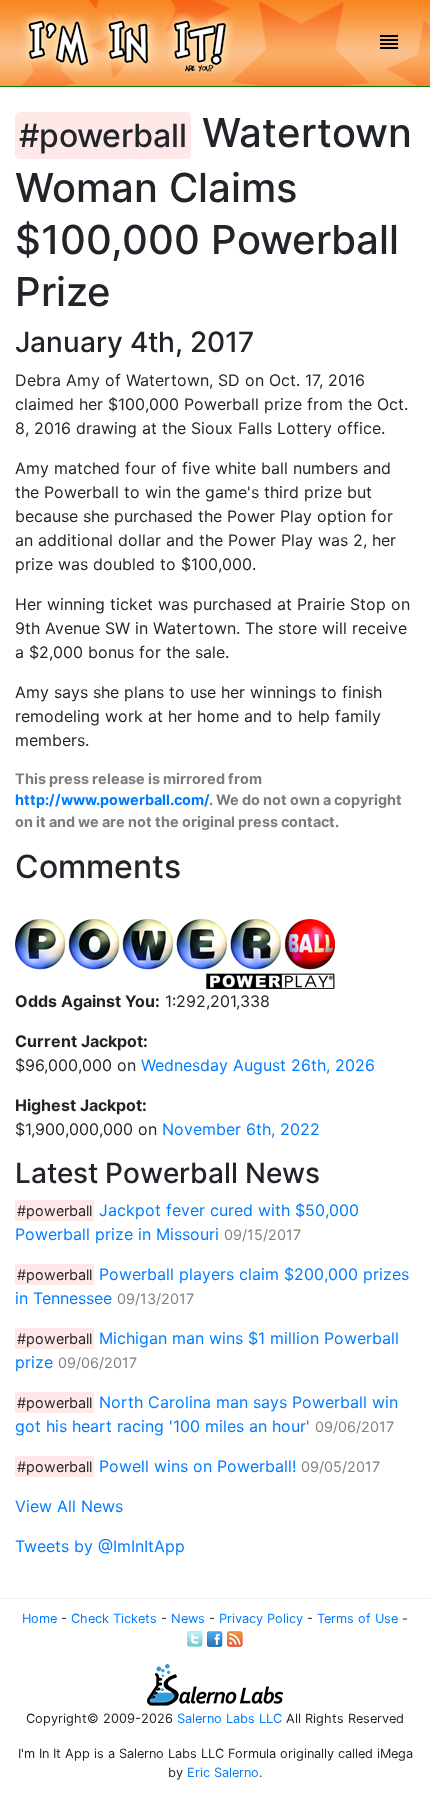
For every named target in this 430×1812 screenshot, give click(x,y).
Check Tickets (114, 1618)
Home (39, 1618)
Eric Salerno (223, 1772)
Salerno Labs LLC (229, 1718)
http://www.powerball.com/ (112, 799)
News (188, 1618)
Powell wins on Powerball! (197, 1466)
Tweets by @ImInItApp (100, 1546)
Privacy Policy (261, 1618)
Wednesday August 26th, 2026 (258, 1065)
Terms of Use (357, 1618)
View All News (69, 1506)
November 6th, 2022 (241, 1129)
